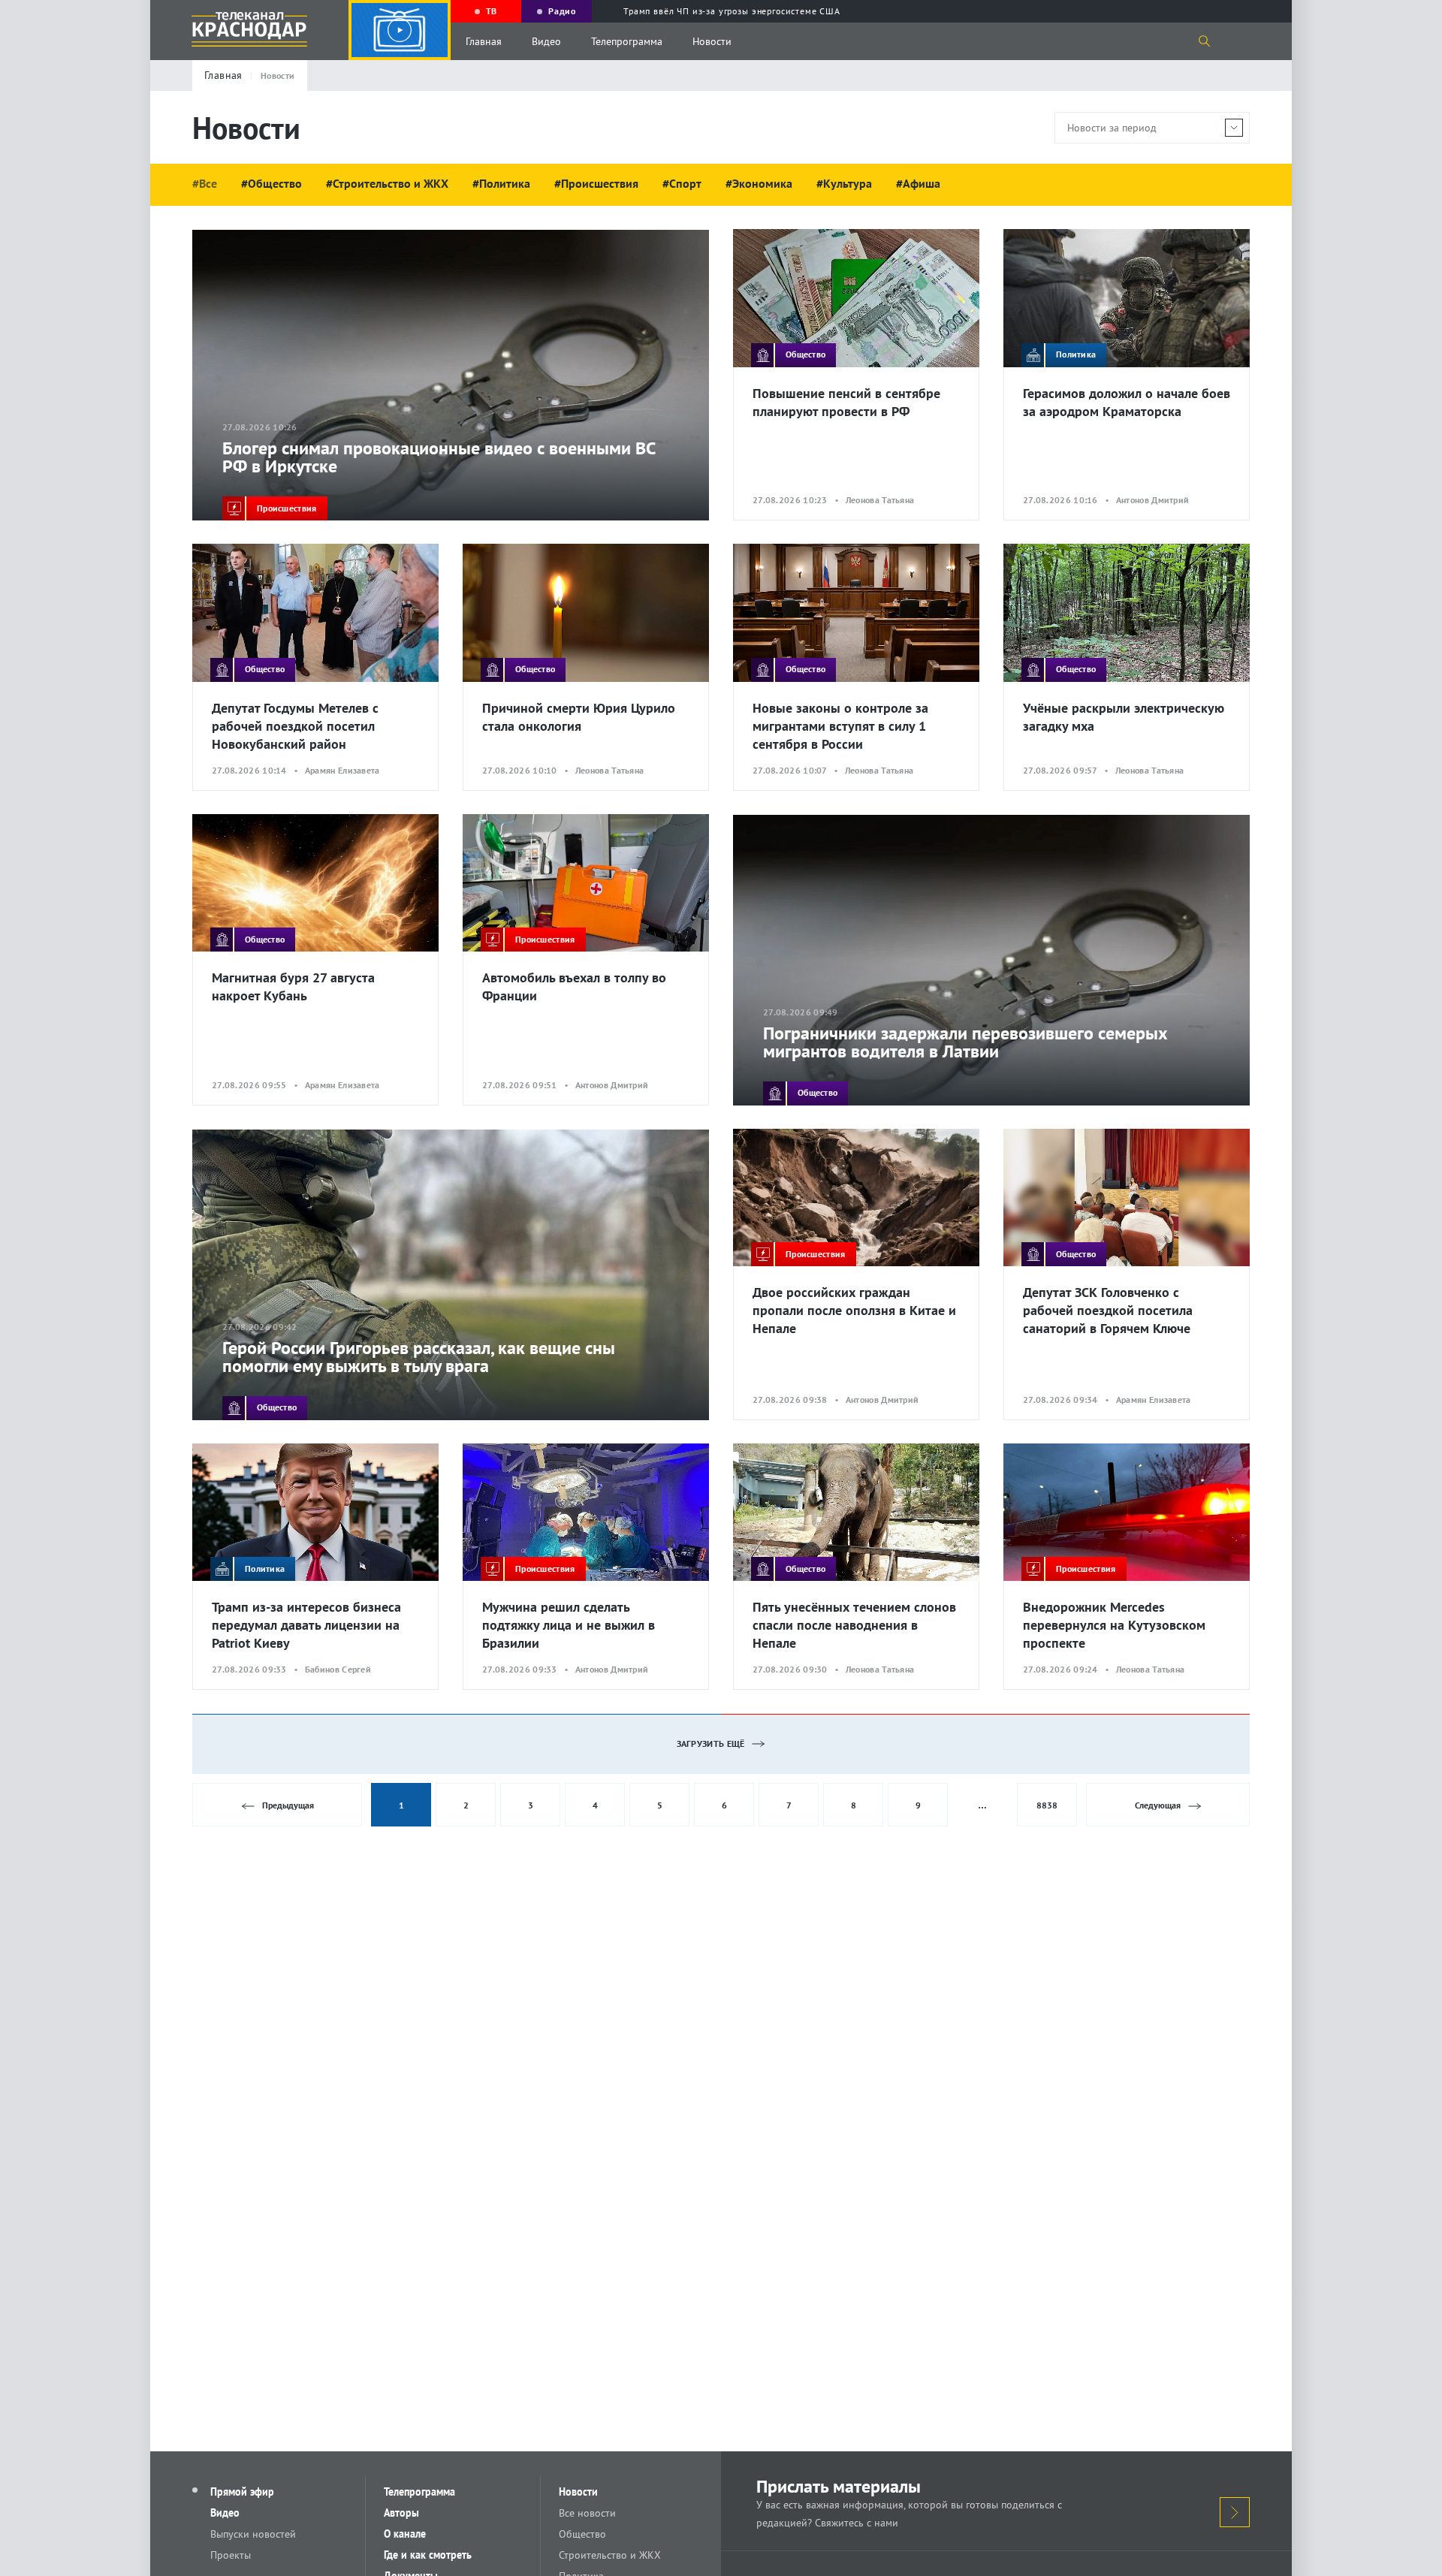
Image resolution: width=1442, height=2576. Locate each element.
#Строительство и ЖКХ (387, 183)
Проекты (231, 2555)
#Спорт (682, 183)
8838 (1047, 1805)
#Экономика (759, 183)
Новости (712, 41)
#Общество (272, 183)
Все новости (587, 2513)
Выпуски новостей (253, 2534)
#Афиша (918, 183)
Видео (546, 41)
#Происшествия (596, 183)
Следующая (1158, 1805)
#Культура (844, 183)
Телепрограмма (627, 41)
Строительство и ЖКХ (610, 2555)
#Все (205, 183)
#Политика (501, 183)
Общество (582, 2534)
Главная (484, 41)
